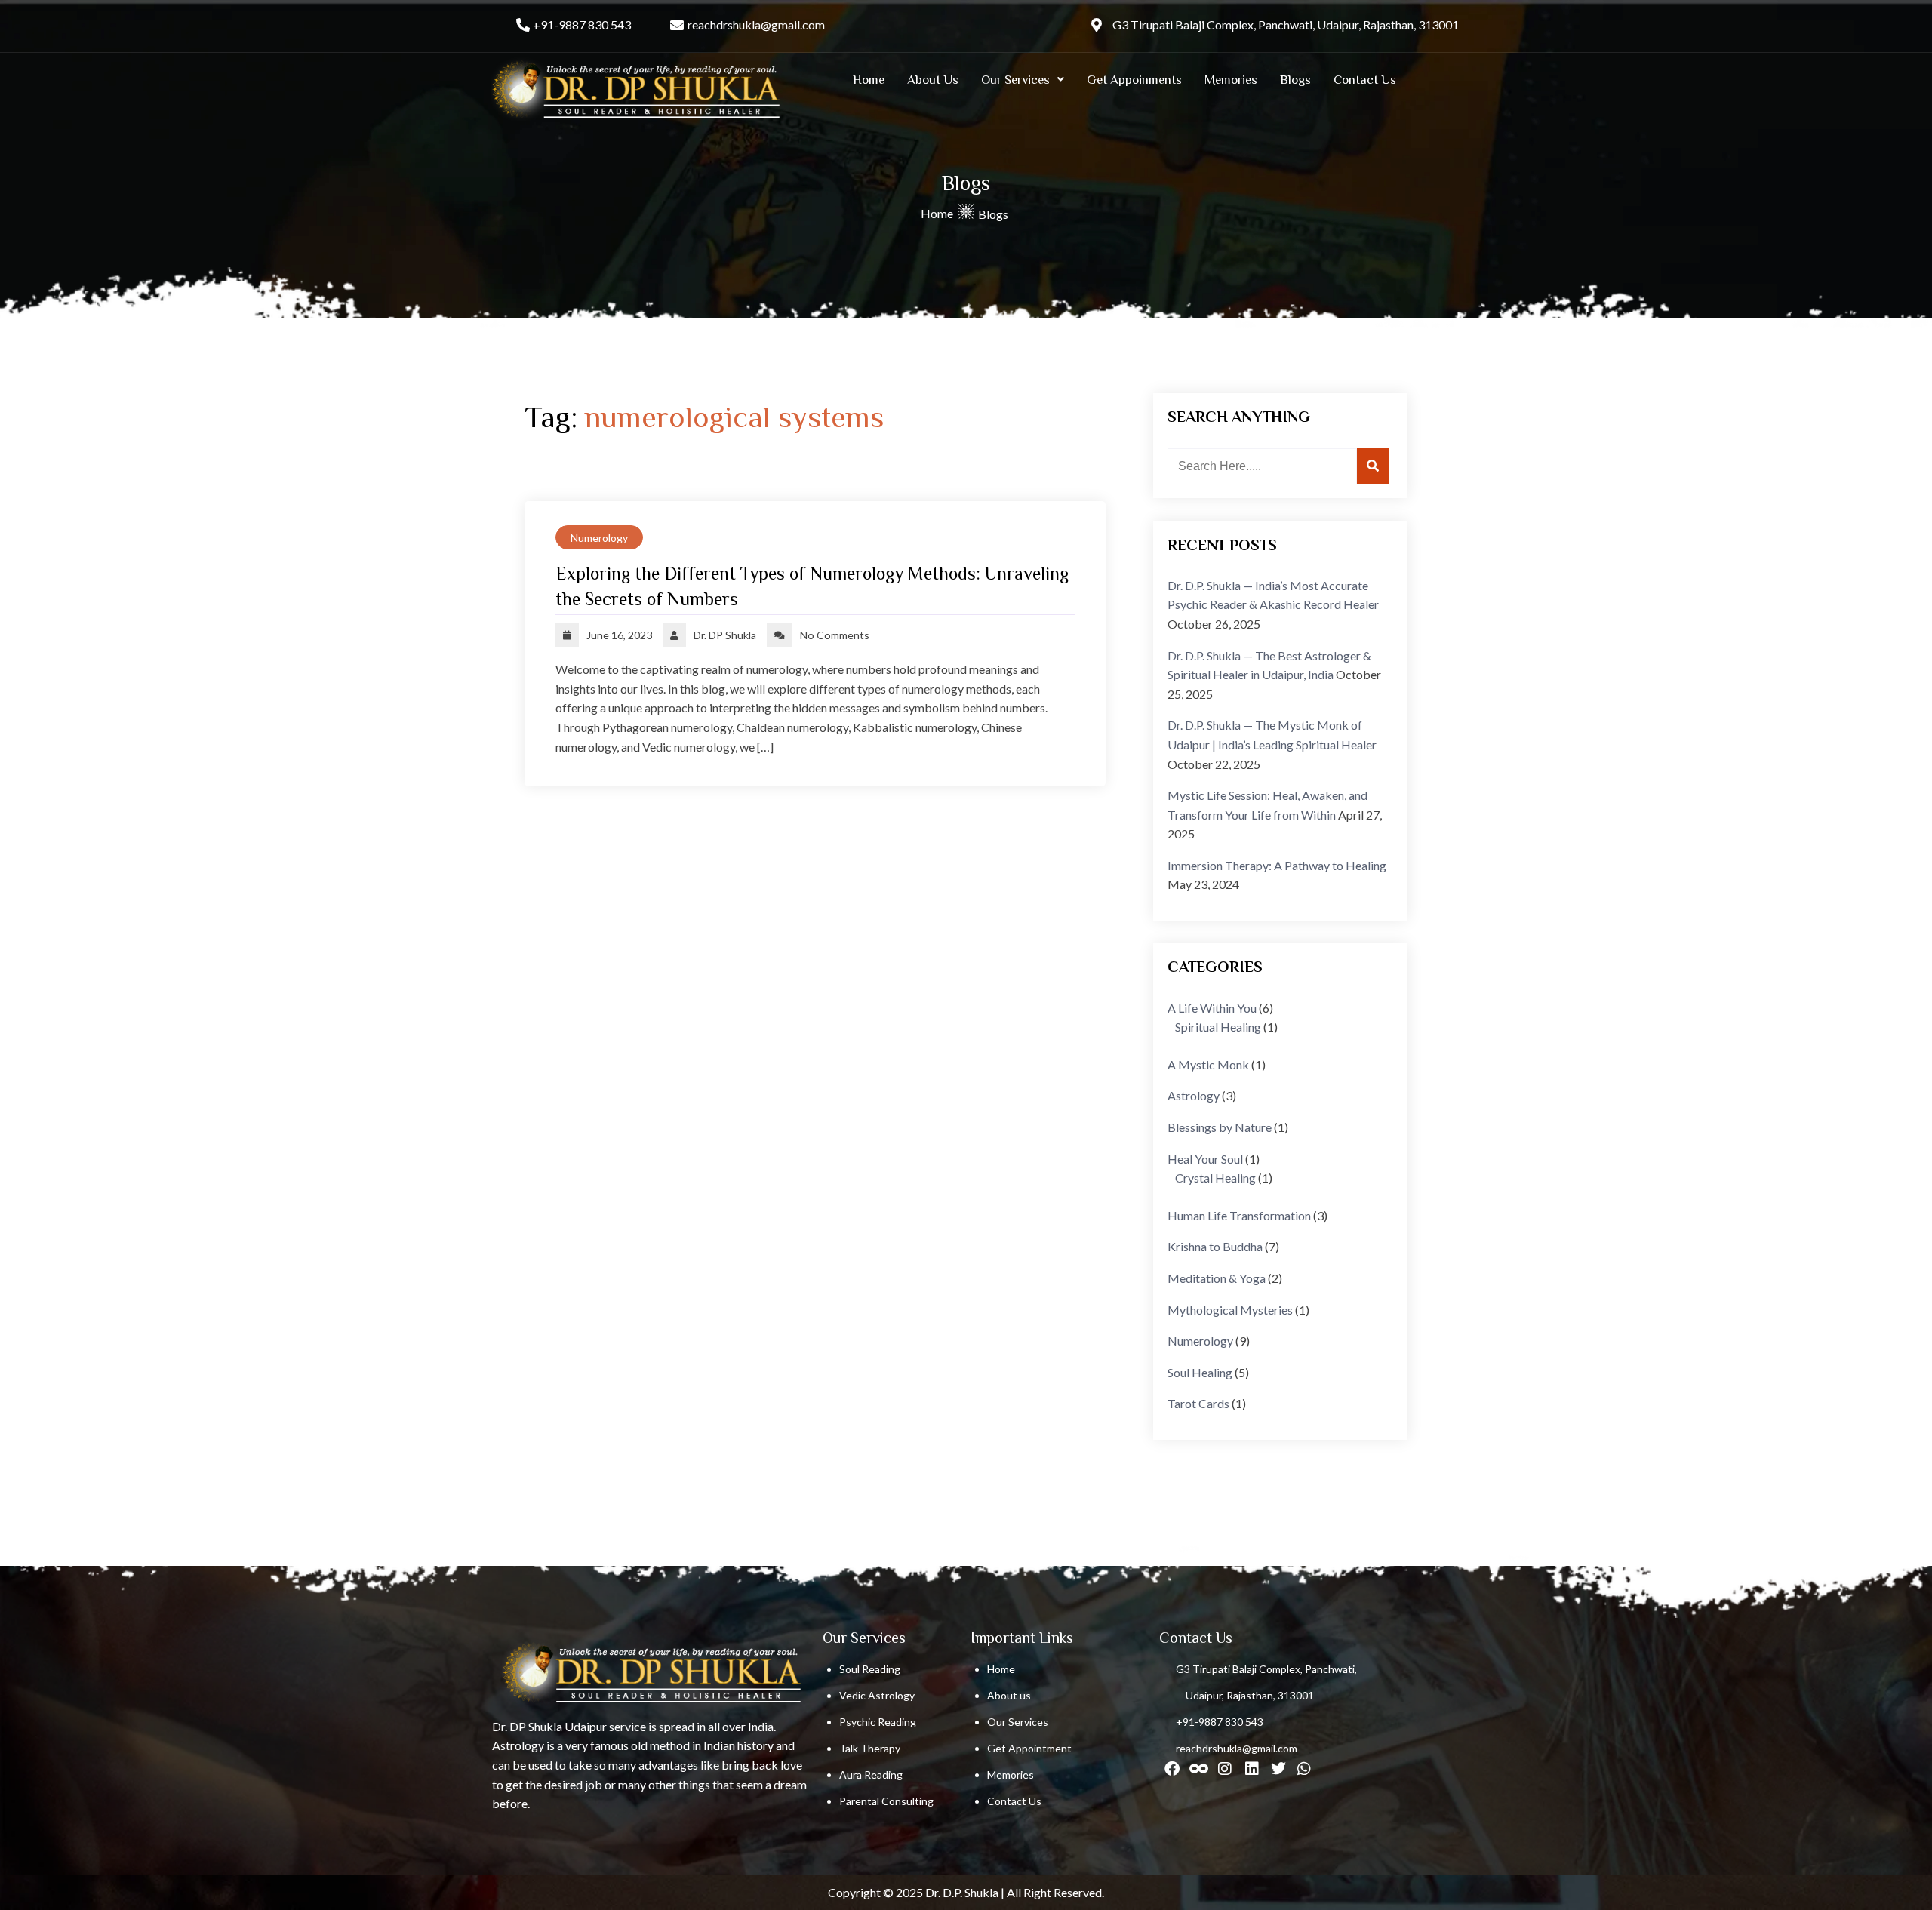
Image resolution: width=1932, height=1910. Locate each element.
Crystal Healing (1215, 1178)
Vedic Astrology (877, 1695)
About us (1009, 1695)
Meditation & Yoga (1217, 1278)
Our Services (1015, 80)
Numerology (599, 538)
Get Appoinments (1134, 80)
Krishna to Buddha (1215, 1246)
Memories (1231, 80)
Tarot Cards (1198, 1403)
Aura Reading (871, 1775)
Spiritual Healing (1218, 1027)
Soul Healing (1200, 1372)
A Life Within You (1212, 1008)
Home (869, 80)
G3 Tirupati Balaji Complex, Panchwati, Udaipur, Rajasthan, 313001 (1286, 25)
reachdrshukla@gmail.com (756, 25)
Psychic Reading (878, 1722)
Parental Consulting (886, 1801)
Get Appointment (1029, 1748)
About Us (933, 80)
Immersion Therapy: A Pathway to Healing (1277, 865)
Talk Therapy (870, 1748)
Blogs (1295, 80)
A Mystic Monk (1208, 1064)
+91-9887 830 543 (582, 25)
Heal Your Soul (1205, 1159)
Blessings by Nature (1220, 1127)
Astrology (1194, 1095)
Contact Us (1365, 80)
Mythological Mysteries (1230, 1310)
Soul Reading (870, 1669)
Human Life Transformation (1239, 1215)
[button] (1023, 80)
